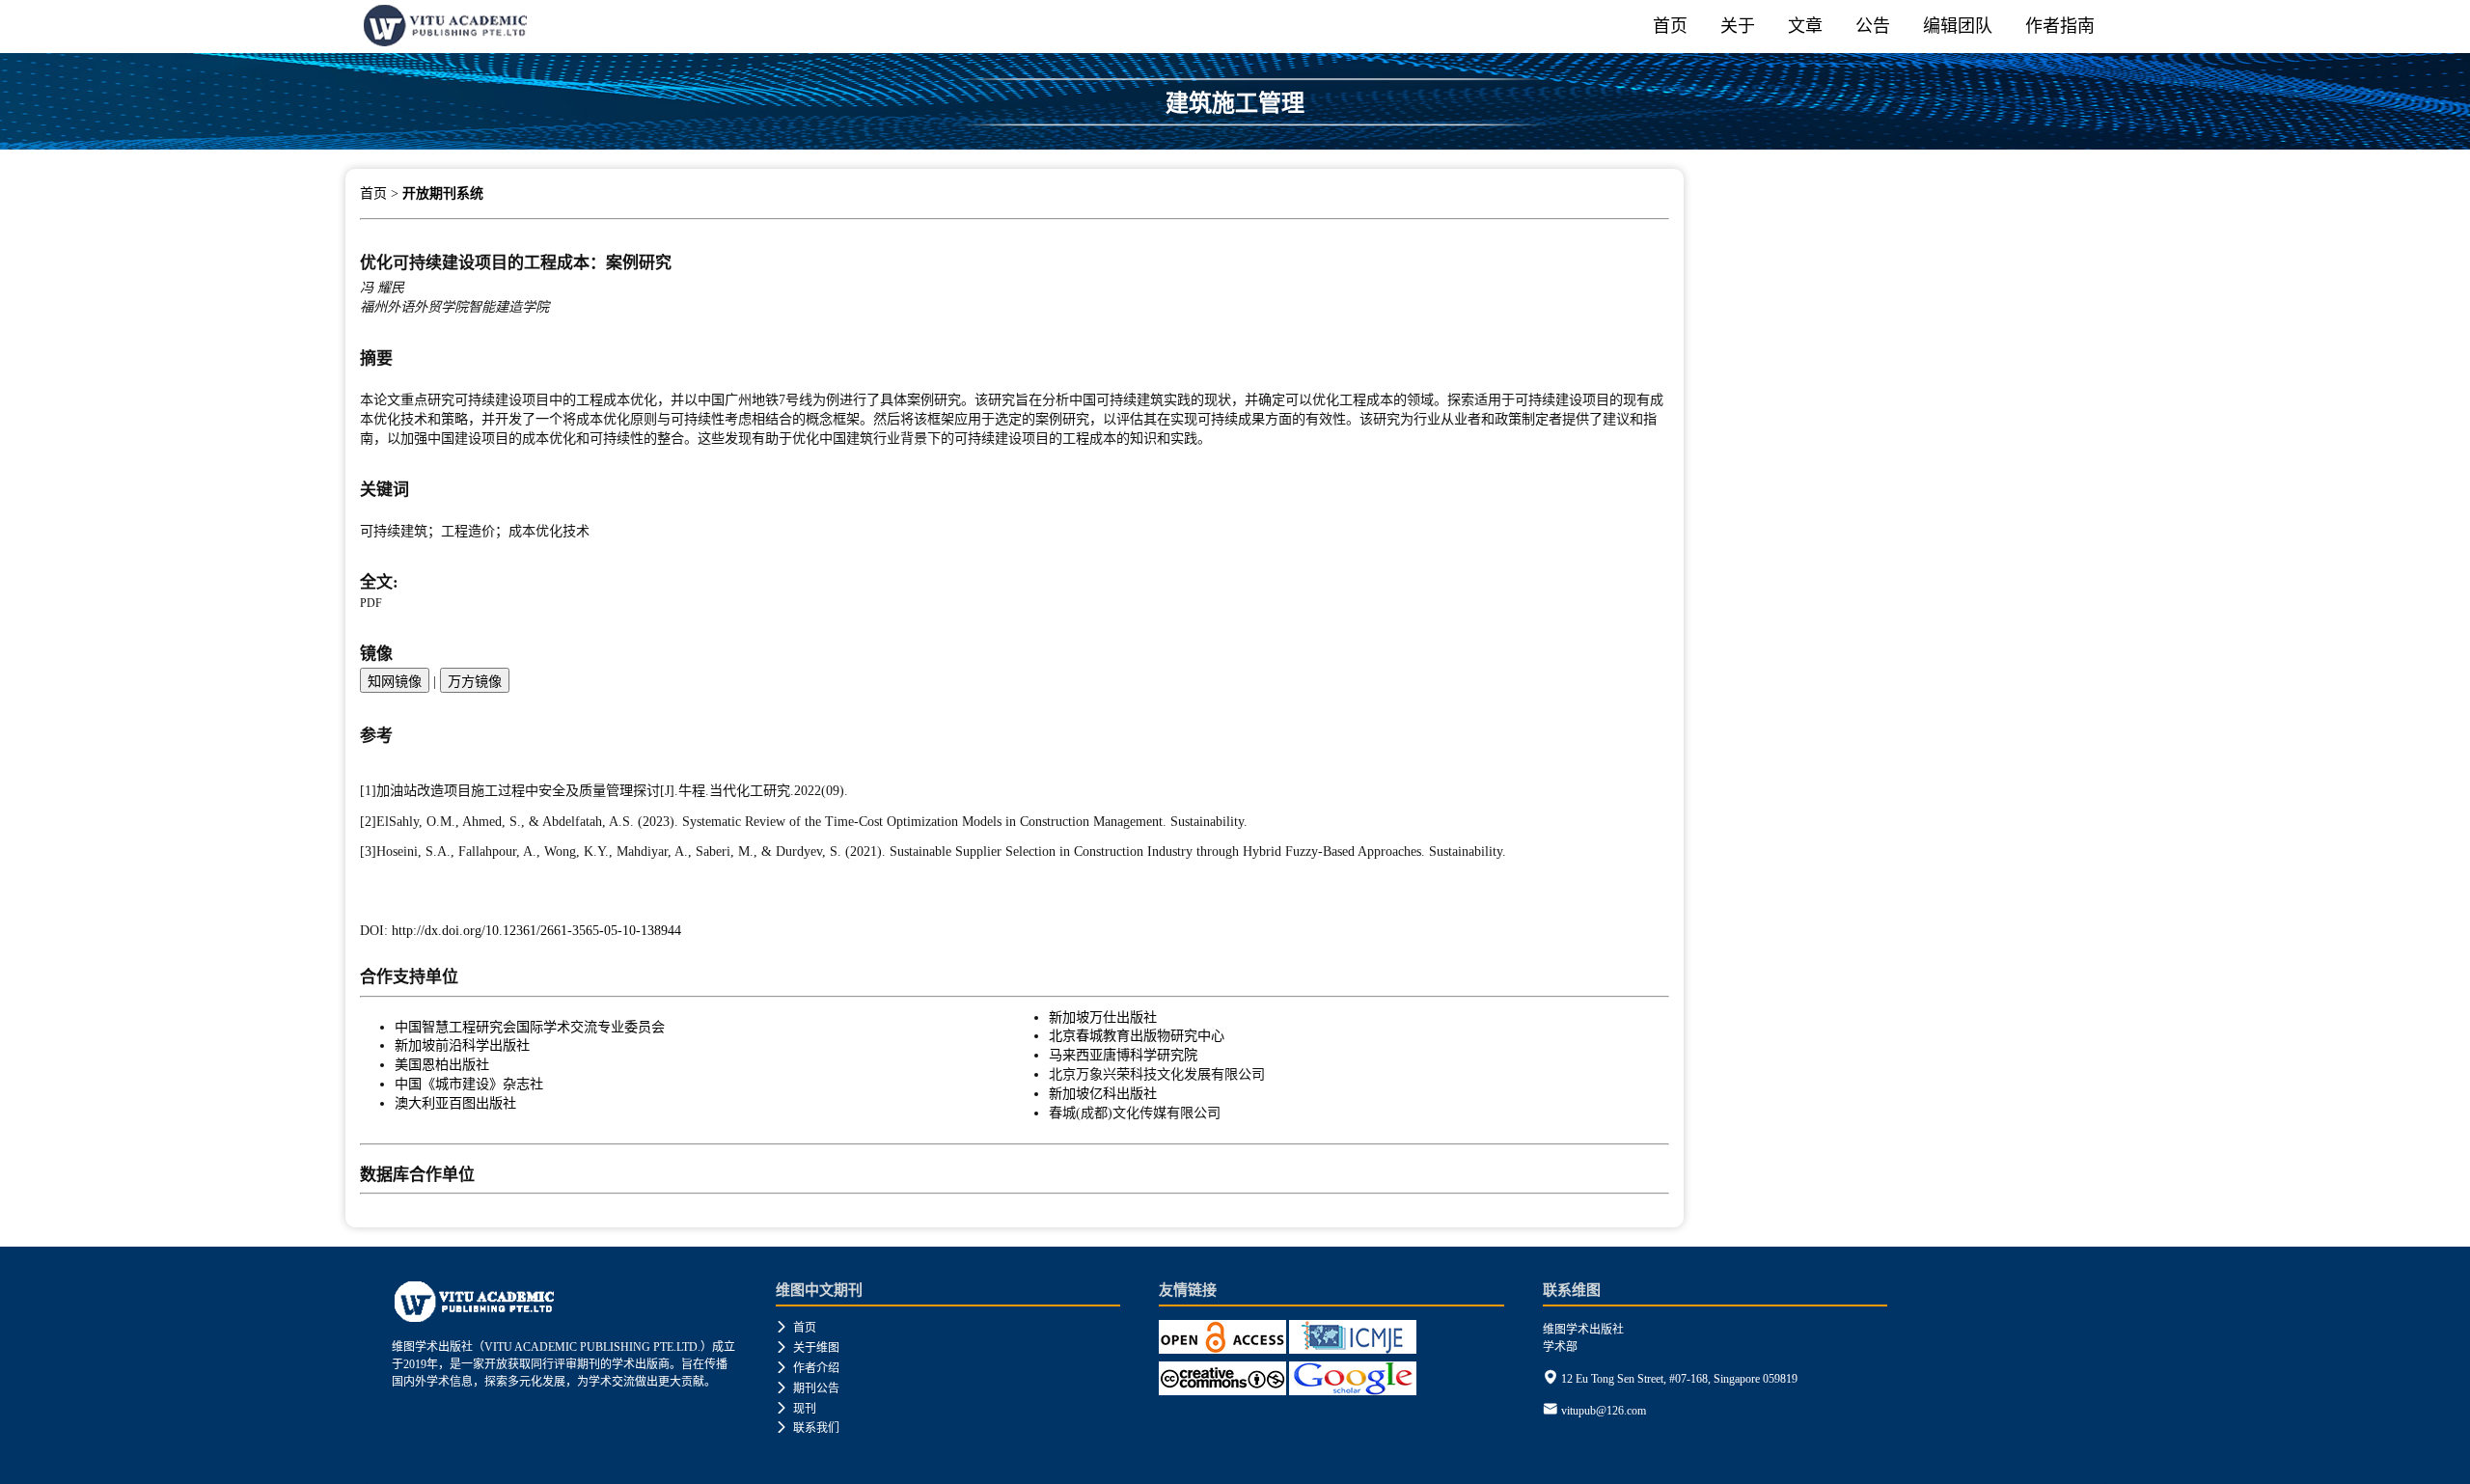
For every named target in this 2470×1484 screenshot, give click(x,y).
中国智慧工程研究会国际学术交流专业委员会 (530, 1027)
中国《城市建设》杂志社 (469, 1084)
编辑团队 (1958, 26)
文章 (1805, 26)
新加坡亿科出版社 (1103, 1093)
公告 (1873, 26)
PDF (371, 603)
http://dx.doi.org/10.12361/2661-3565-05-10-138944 (536, 930)
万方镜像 (475, 681)
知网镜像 (395, 681)
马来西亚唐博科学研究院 (1123, 1055)
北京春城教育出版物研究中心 (1137, 1035)
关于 (1738, 26)
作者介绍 (808, 1368)
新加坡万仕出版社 (1103, 1017)
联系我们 (808, 1428)
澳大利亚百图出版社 (455, 1103)
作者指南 (2060, 26)
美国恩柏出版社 (442, 1064)
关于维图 (808, 1348)
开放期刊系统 (443, 193)
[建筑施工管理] (1235, 142)
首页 (1670, 26)
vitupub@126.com (1604, 1411)
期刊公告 (808, 1388)
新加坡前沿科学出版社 (462, 1045)
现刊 (796, 1409)
